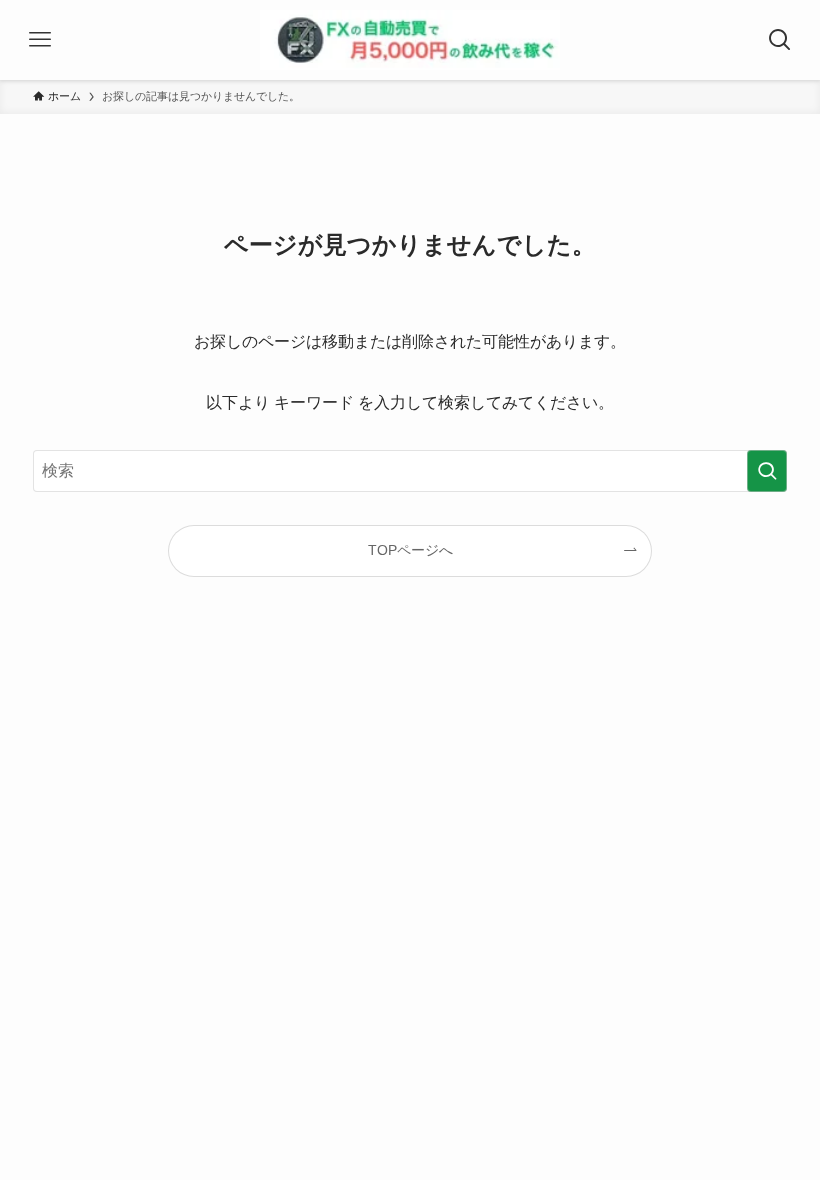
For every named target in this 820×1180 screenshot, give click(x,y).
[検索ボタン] (780, 40)
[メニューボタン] (40, 40)
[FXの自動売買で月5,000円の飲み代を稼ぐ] (410, 40)
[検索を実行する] (767, 471)
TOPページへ (410, 550)
